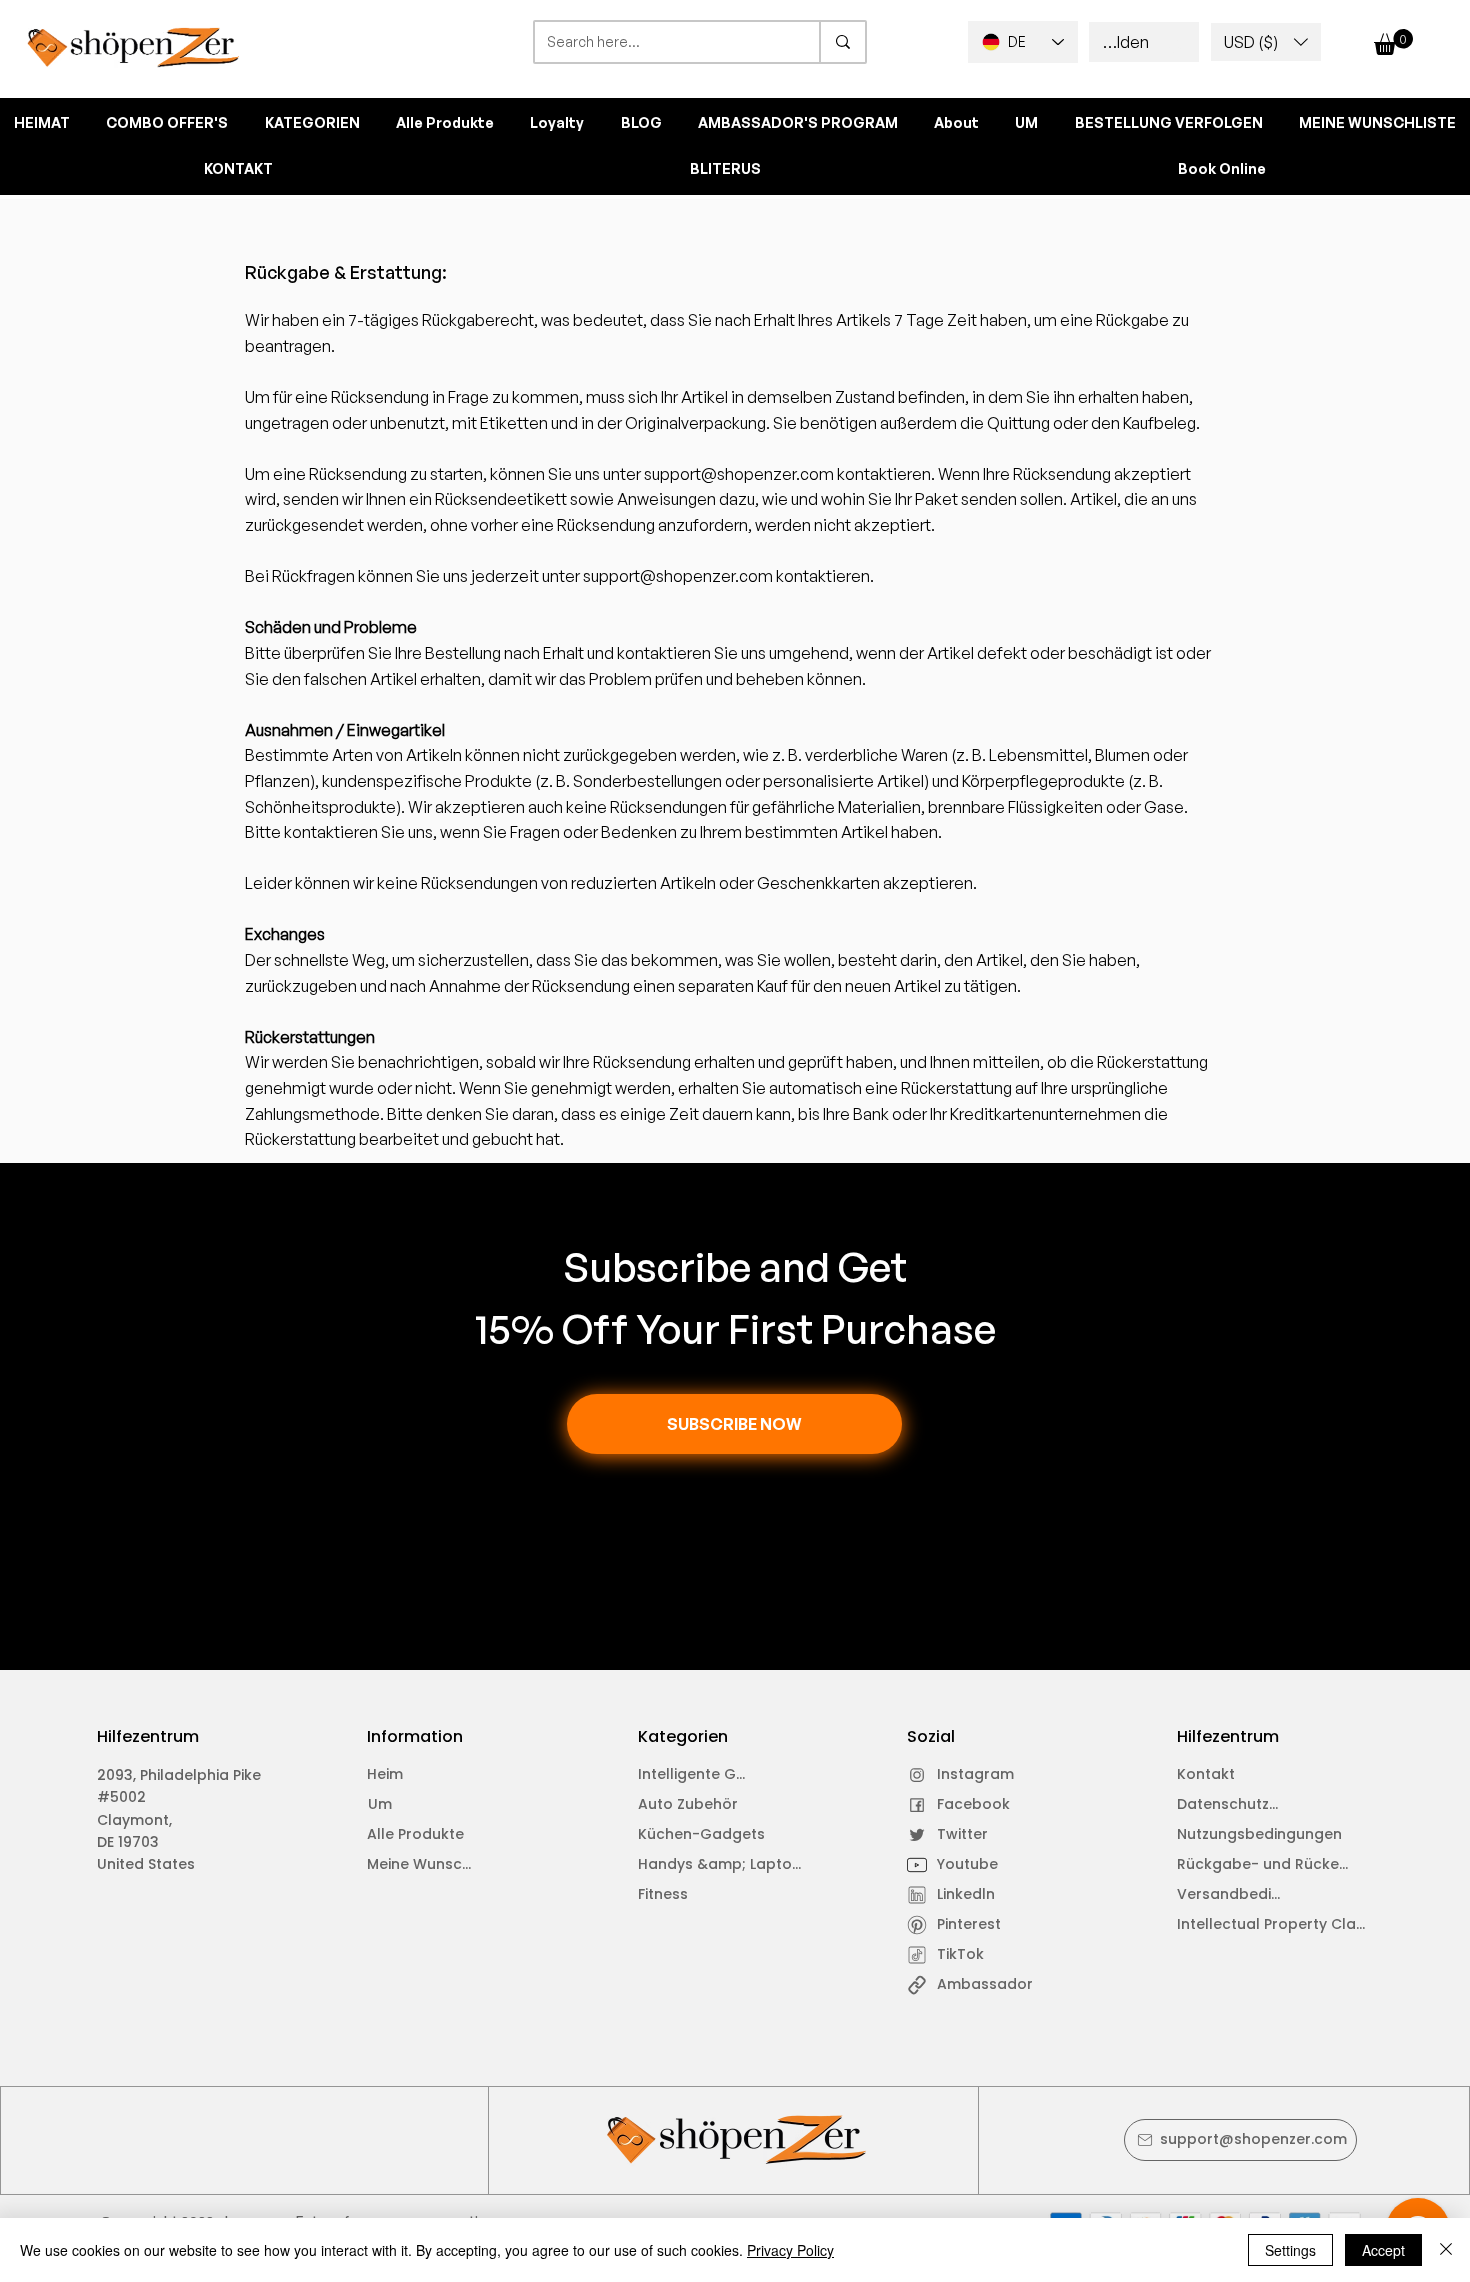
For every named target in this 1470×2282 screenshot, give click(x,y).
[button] (1266, 42)
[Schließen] (1446, 2250)
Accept (1383, 2250)
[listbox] (1266, 42)
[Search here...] (842, 42)
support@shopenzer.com (739, 474)
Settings (1290, 2250)
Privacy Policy (790, 2250)
